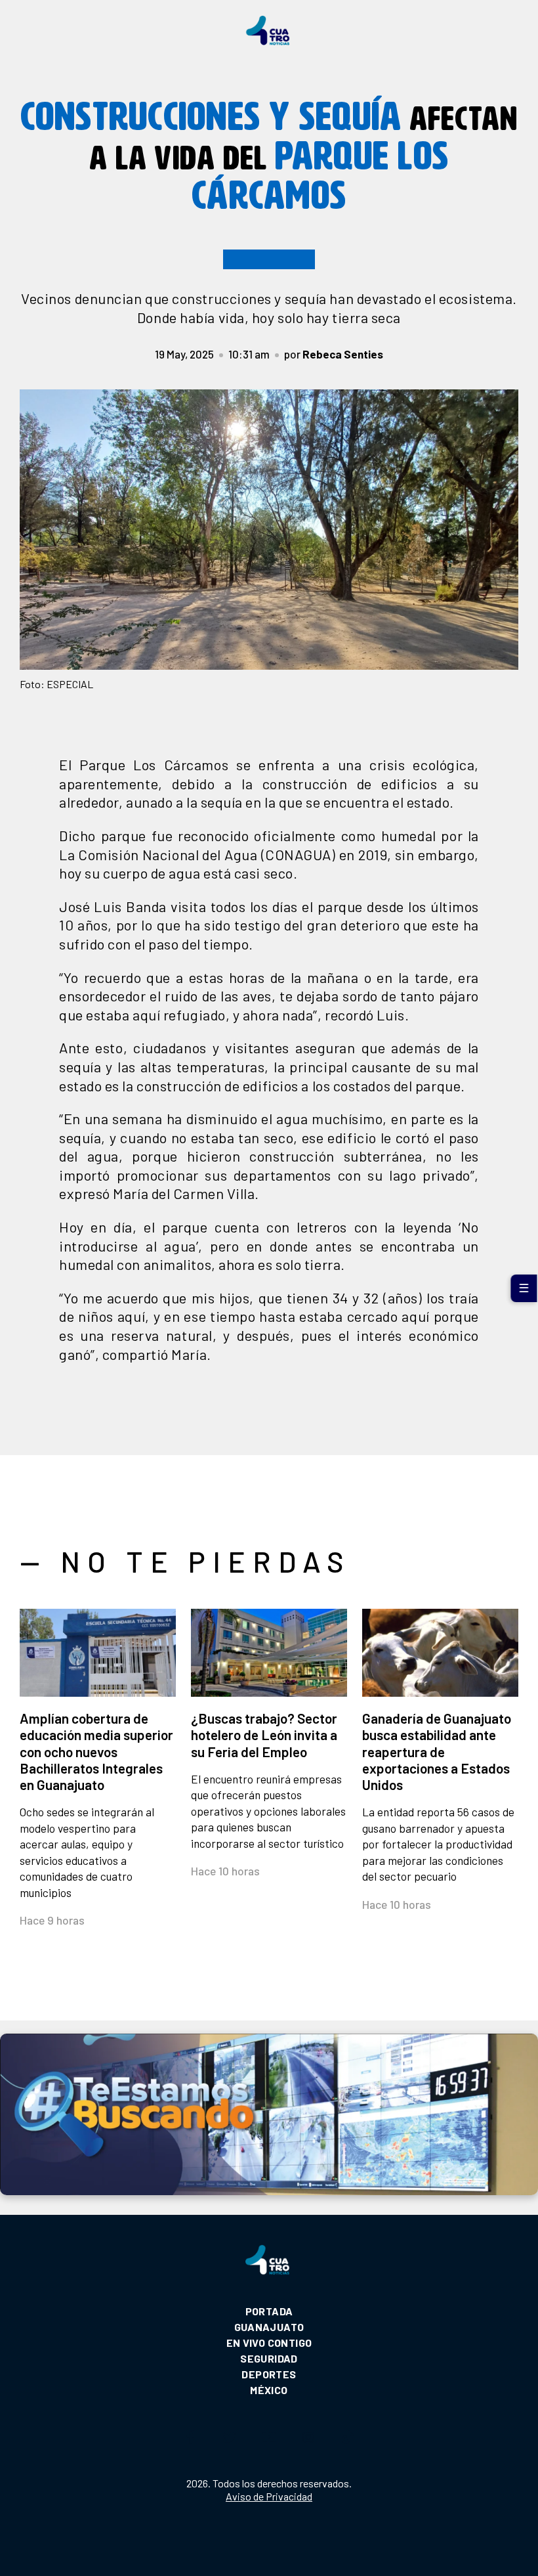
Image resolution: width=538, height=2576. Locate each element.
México (269, 2390)
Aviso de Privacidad (269, 2496)
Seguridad (269, 2358)
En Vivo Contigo (269, 2343)
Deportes (269, 2374)
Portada (269, 2311)
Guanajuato (269, 2327)
